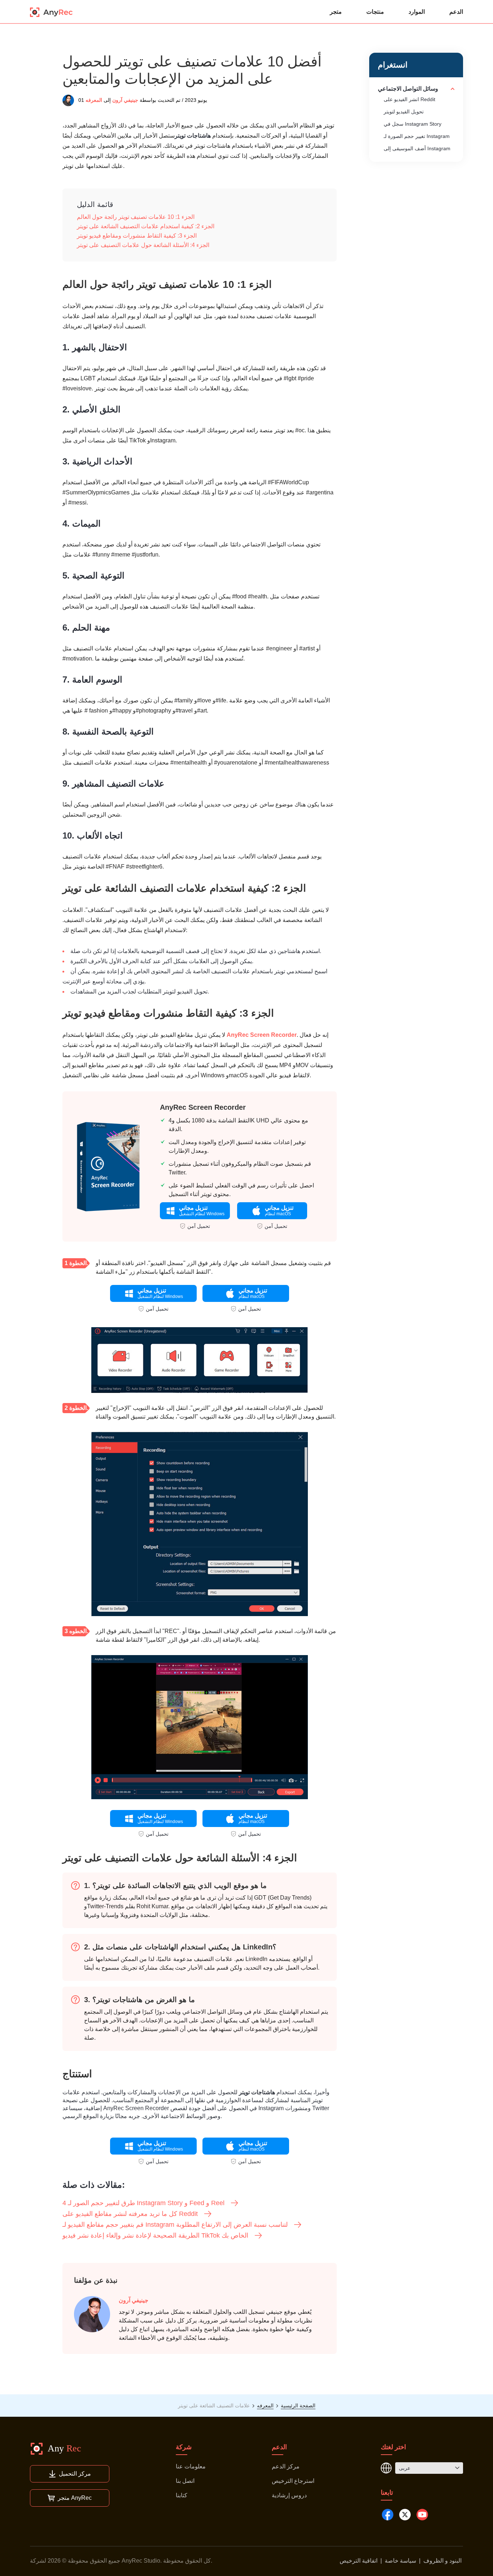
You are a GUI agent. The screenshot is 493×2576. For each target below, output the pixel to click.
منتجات (375, 12)
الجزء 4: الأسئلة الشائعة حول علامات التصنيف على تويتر (143, 245)
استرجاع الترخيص (293, 2481)
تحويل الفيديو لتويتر (404, 112)
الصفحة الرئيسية (298, 2406)
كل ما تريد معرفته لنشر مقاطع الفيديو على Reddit (130, 2214)
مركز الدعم (286, 2466)
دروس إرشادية (289, 2495)
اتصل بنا (185, 2481)
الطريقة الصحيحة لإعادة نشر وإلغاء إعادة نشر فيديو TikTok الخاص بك (155, 2235)
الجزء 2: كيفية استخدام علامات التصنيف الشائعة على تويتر (146, 226)
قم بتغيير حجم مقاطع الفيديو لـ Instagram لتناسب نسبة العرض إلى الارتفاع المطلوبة (175, 2225)
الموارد (417, 12)
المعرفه (94, 100)
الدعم (456, 12)
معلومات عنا (191, 2466)
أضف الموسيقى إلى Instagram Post (417, 152)
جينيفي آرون (125, 100)
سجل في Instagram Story (413, 124)
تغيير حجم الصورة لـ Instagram (417, 136)
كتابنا (182, 2495)
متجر (336, 12)
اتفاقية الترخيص (359, 2561)
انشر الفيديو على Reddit (409, 99)
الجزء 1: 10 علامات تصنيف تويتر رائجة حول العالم (136, 217)
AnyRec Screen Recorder (262, 1035)
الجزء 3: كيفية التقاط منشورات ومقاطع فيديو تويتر (137, 236)
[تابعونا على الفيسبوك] (388, 2515)
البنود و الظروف (442, 2561)
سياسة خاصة (400, 2561)
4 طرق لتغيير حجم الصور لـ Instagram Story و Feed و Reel (143, 2203)
